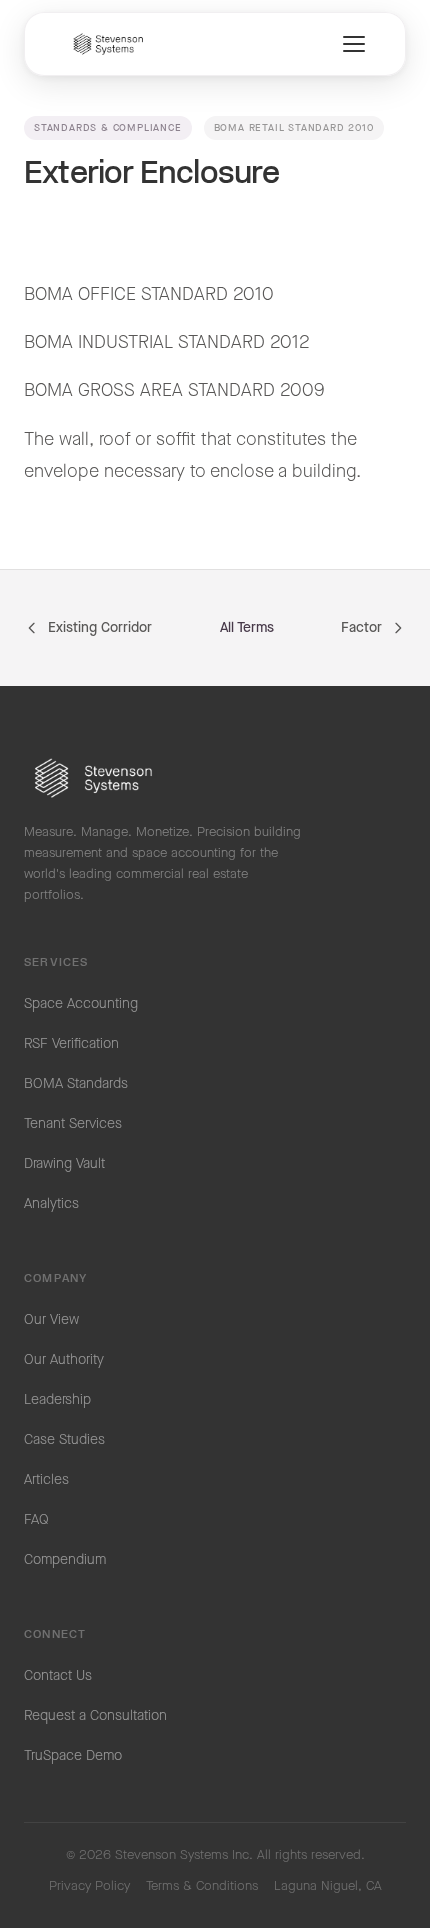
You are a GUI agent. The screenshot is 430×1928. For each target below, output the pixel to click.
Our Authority (64, 1360)
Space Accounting (81, 1004)
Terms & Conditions (202, 1886)
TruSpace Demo (73, 1756)
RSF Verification (71, 1044)
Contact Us (58, 1676)
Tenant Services (73, 1124)
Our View (51, 1320)
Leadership (57, 1400)
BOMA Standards (76, 1084)
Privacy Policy (89, 1886)
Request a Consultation (95, 1716)
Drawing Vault (64, 1164)
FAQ (36, 1520)
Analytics (51, 1204)
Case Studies (64, 1440)
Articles (46, 1480)
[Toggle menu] (354, 44)
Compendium (65, 1560)
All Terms (247, 628)
